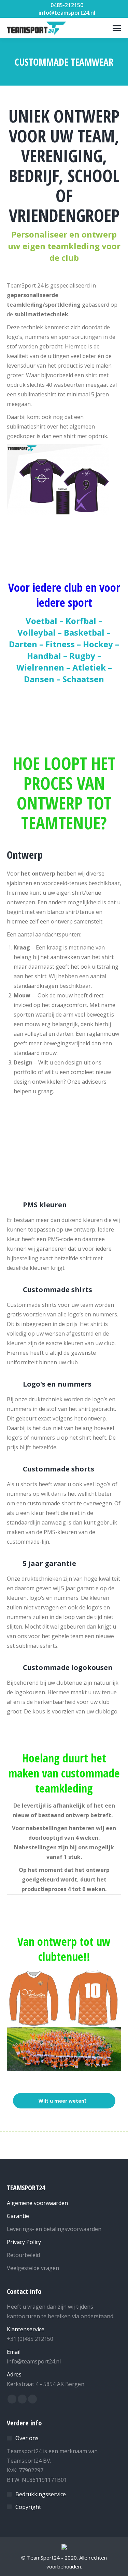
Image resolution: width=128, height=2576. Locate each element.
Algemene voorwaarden (37, 2203)
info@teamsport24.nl (67, 13)
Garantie (18, 2216)
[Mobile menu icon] (117, 28)
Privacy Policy (24, 2242)
